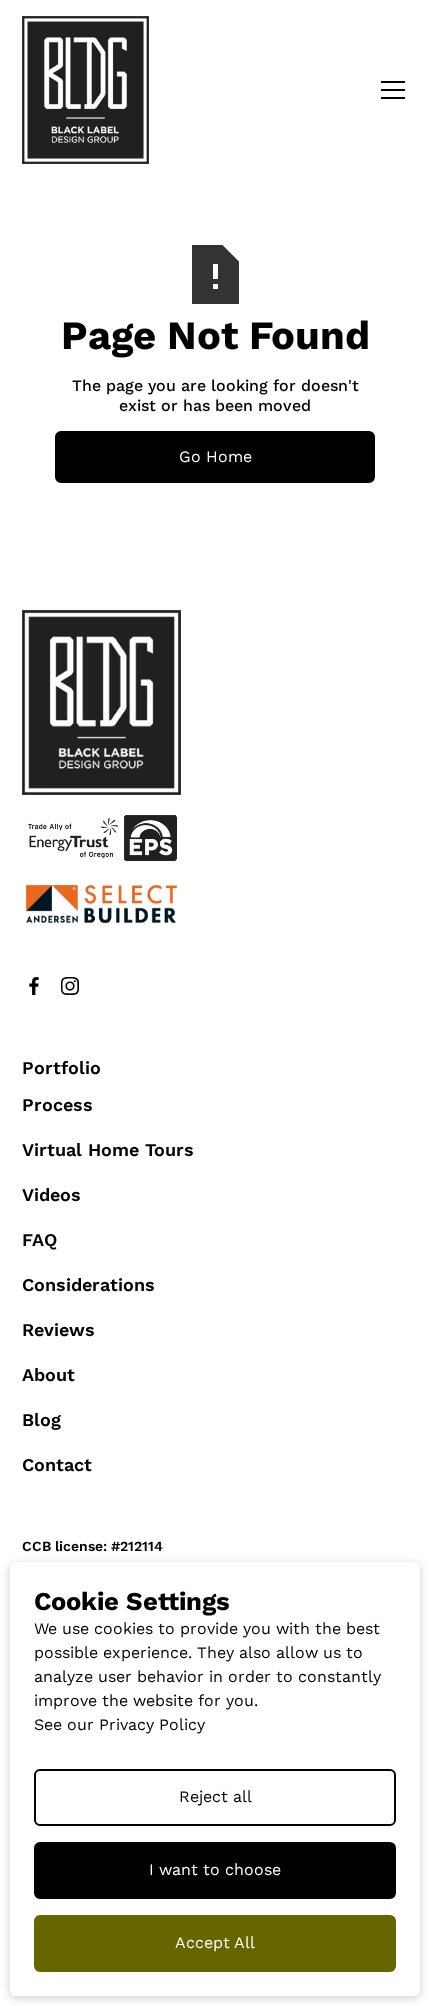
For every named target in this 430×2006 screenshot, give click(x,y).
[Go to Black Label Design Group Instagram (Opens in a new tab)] (70, 986)
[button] (389, 90)
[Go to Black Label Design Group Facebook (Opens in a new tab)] (34, 986)
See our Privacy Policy (119, 1724)
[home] (86, 90)
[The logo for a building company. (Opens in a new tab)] (102, 903)
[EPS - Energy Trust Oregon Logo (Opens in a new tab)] (102, 838)
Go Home (215, 456)
